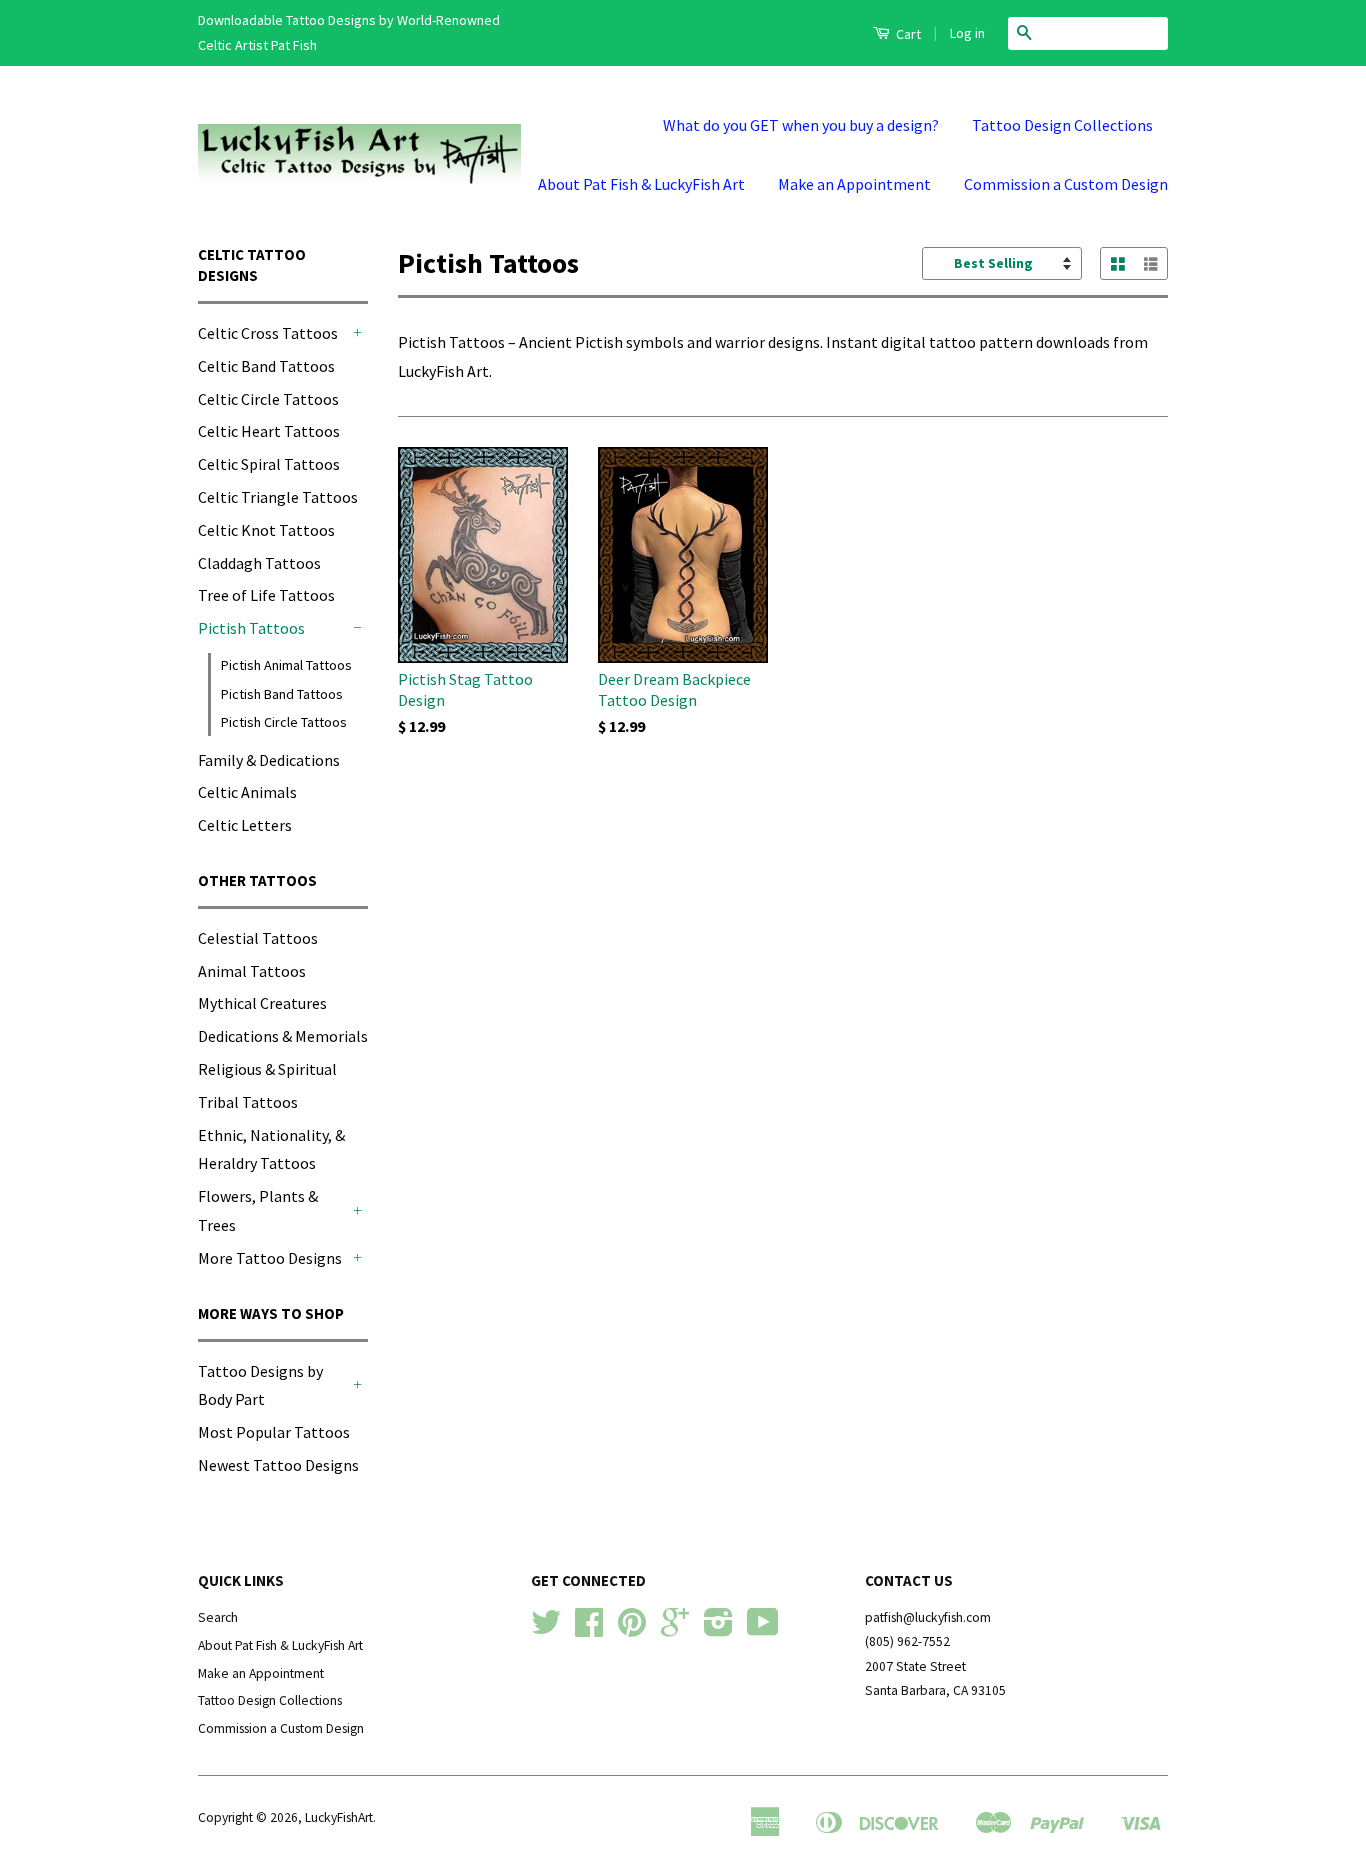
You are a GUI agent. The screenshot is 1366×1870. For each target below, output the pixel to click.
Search (218, 1617)
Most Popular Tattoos (274, 1432)
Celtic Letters (245, 825)
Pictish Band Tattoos (282, 694)
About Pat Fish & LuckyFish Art (641, 184)
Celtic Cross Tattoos (268, 333)
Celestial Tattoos (258, 938)
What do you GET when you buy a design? (801, 125)
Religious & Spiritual (267, 1069)
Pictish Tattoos (251, 628)
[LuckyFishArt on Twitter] (546, 1629)
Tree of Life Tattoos (266, 595)
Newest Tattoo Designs (278, 1465)
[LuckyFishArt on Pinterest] (632, 1629)
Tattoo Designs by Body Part (260, 1385)
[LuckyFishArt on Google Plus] (675, 1629)
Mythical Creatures (262, 1003)
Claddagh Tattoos (259, 563)
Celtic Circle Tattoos (268, 399)
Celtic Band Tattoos (266, 366)
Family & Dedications (269, 760)
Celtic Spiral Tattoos (269, 464)
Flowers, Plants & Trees (258, 1210)
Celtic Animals (247, 792)
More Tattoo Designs (270, 1258)
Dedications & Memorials (283, 1036)
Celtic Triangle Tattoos (278, 497)
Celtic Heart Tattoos (269, 431)
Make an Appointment (854, 184)
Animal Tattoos (252, 971)
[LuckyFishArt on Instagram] (718, 1629)
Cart (907, 34)
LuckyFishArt (339, 1817)
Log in (967, 33)
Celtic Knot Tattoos (266, 530)
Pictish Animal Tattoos (286, 665)
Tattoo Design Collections (1062, 125)
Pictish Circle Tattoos (284, 722)
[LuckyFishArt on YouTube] (763, 1629)
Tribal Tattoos (248, 1102)
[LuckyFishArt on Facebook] (589, 1629)
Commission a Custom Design (1066, 184)
